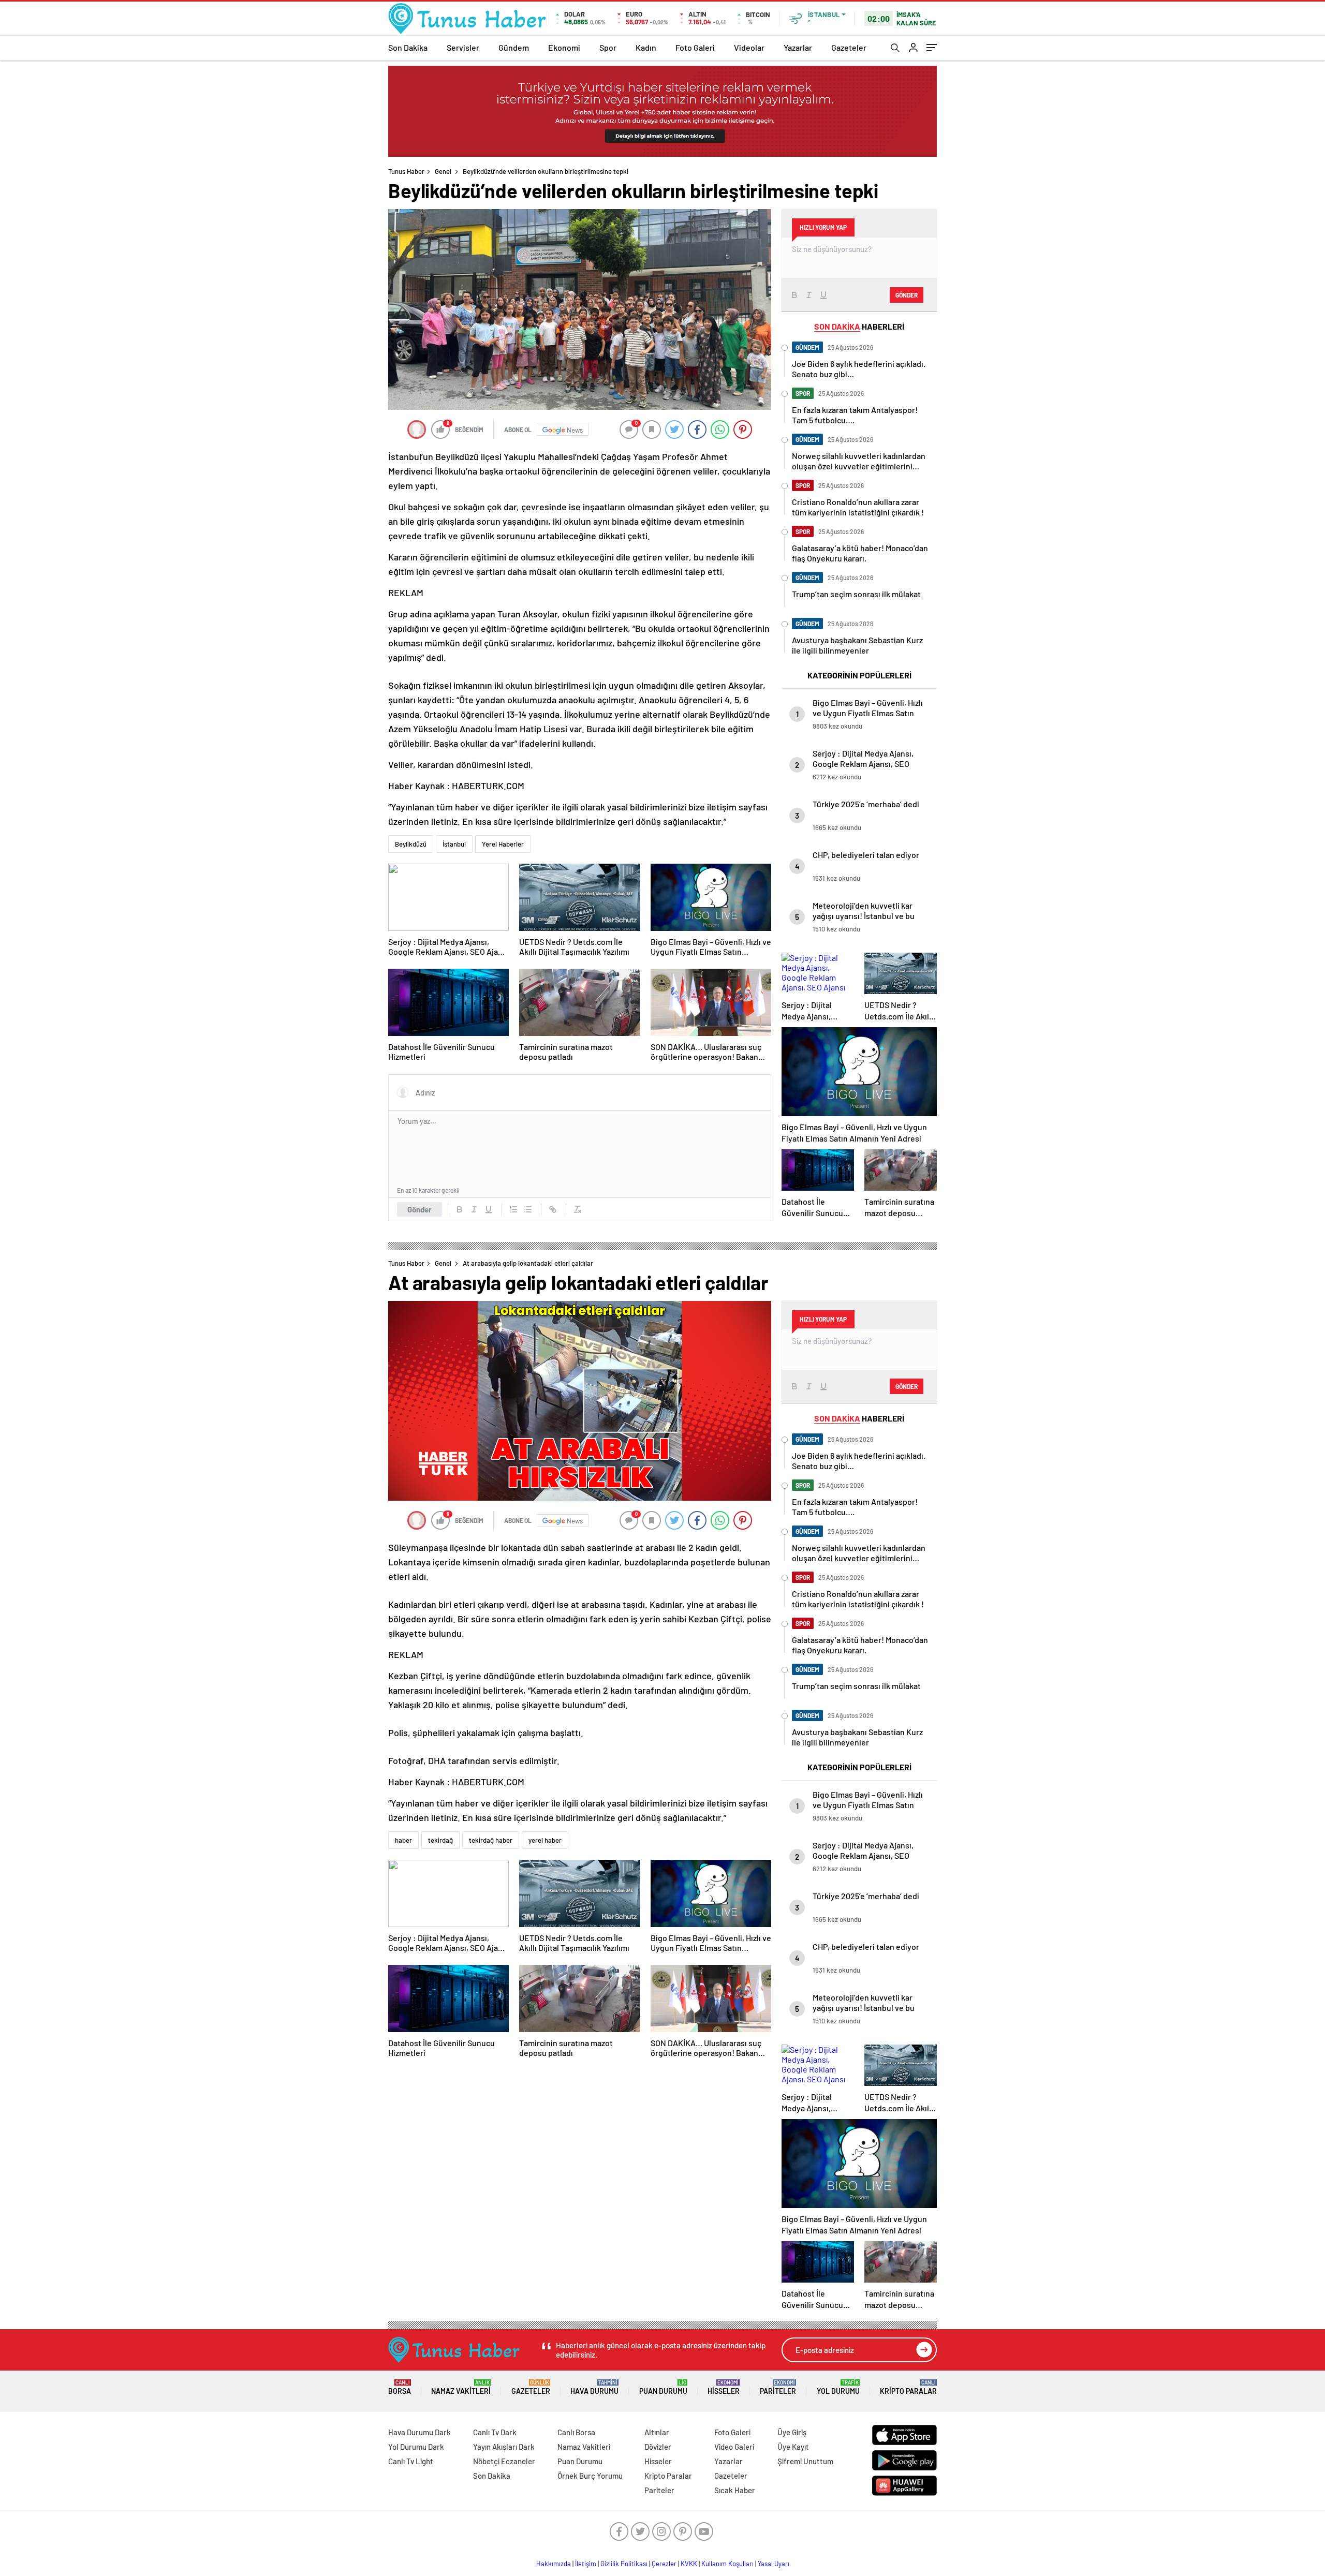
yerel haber (545, 1840)
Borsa (400, 2387)
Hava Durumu (594, 2387)
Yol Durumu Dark (416, 2447)
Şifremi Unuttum (805, 2461)
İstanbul (454, 844)
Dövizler (658, 2447)
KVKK (689, 2564)
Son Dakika (408, 47)
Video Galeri (734, 2447)
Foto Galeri (695, 47)
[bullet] (528, 1209)
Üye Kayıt (793, 2447)
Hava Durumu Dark (419, 2432)
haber (403, 1840)
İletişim (586, 2564)
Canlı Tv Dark (495, 2432)
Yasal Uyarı (774, 2564)
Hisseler (724, 2387)
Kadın (646, 47)
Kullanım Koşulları (727, 2564)
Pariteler (778, 2387)
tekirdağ (440, 1840)
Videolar (749, 47)
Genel (443, 171)
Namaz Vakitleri (461, 2387)
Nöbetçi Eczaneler (504, 2461)
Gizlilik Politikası (624, 2564)
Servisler (463, 47)
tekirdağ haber (491, 1840)
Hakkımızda (554, 2564)
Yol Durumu (838, 2387)
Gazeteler (849, 47)
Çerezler (664, 2564)
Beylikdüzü (411, 844)
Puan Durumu (663, 2387)
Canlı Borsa (576, 2432)
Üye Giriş (792, 2432)
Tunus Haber (406, 171)
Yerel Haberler (503, 844)
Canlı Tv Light (411, 2461)
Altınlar (657, 2432)
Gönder (419, 1209)
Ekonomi (564, 47)
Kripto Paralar (908, 2387)
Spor (608, 47)
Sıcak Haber (735, 2490)
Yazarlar (798, 47)
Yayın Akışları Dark (504, 2447)
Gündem (514, 47)
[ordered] (513, 1209)
